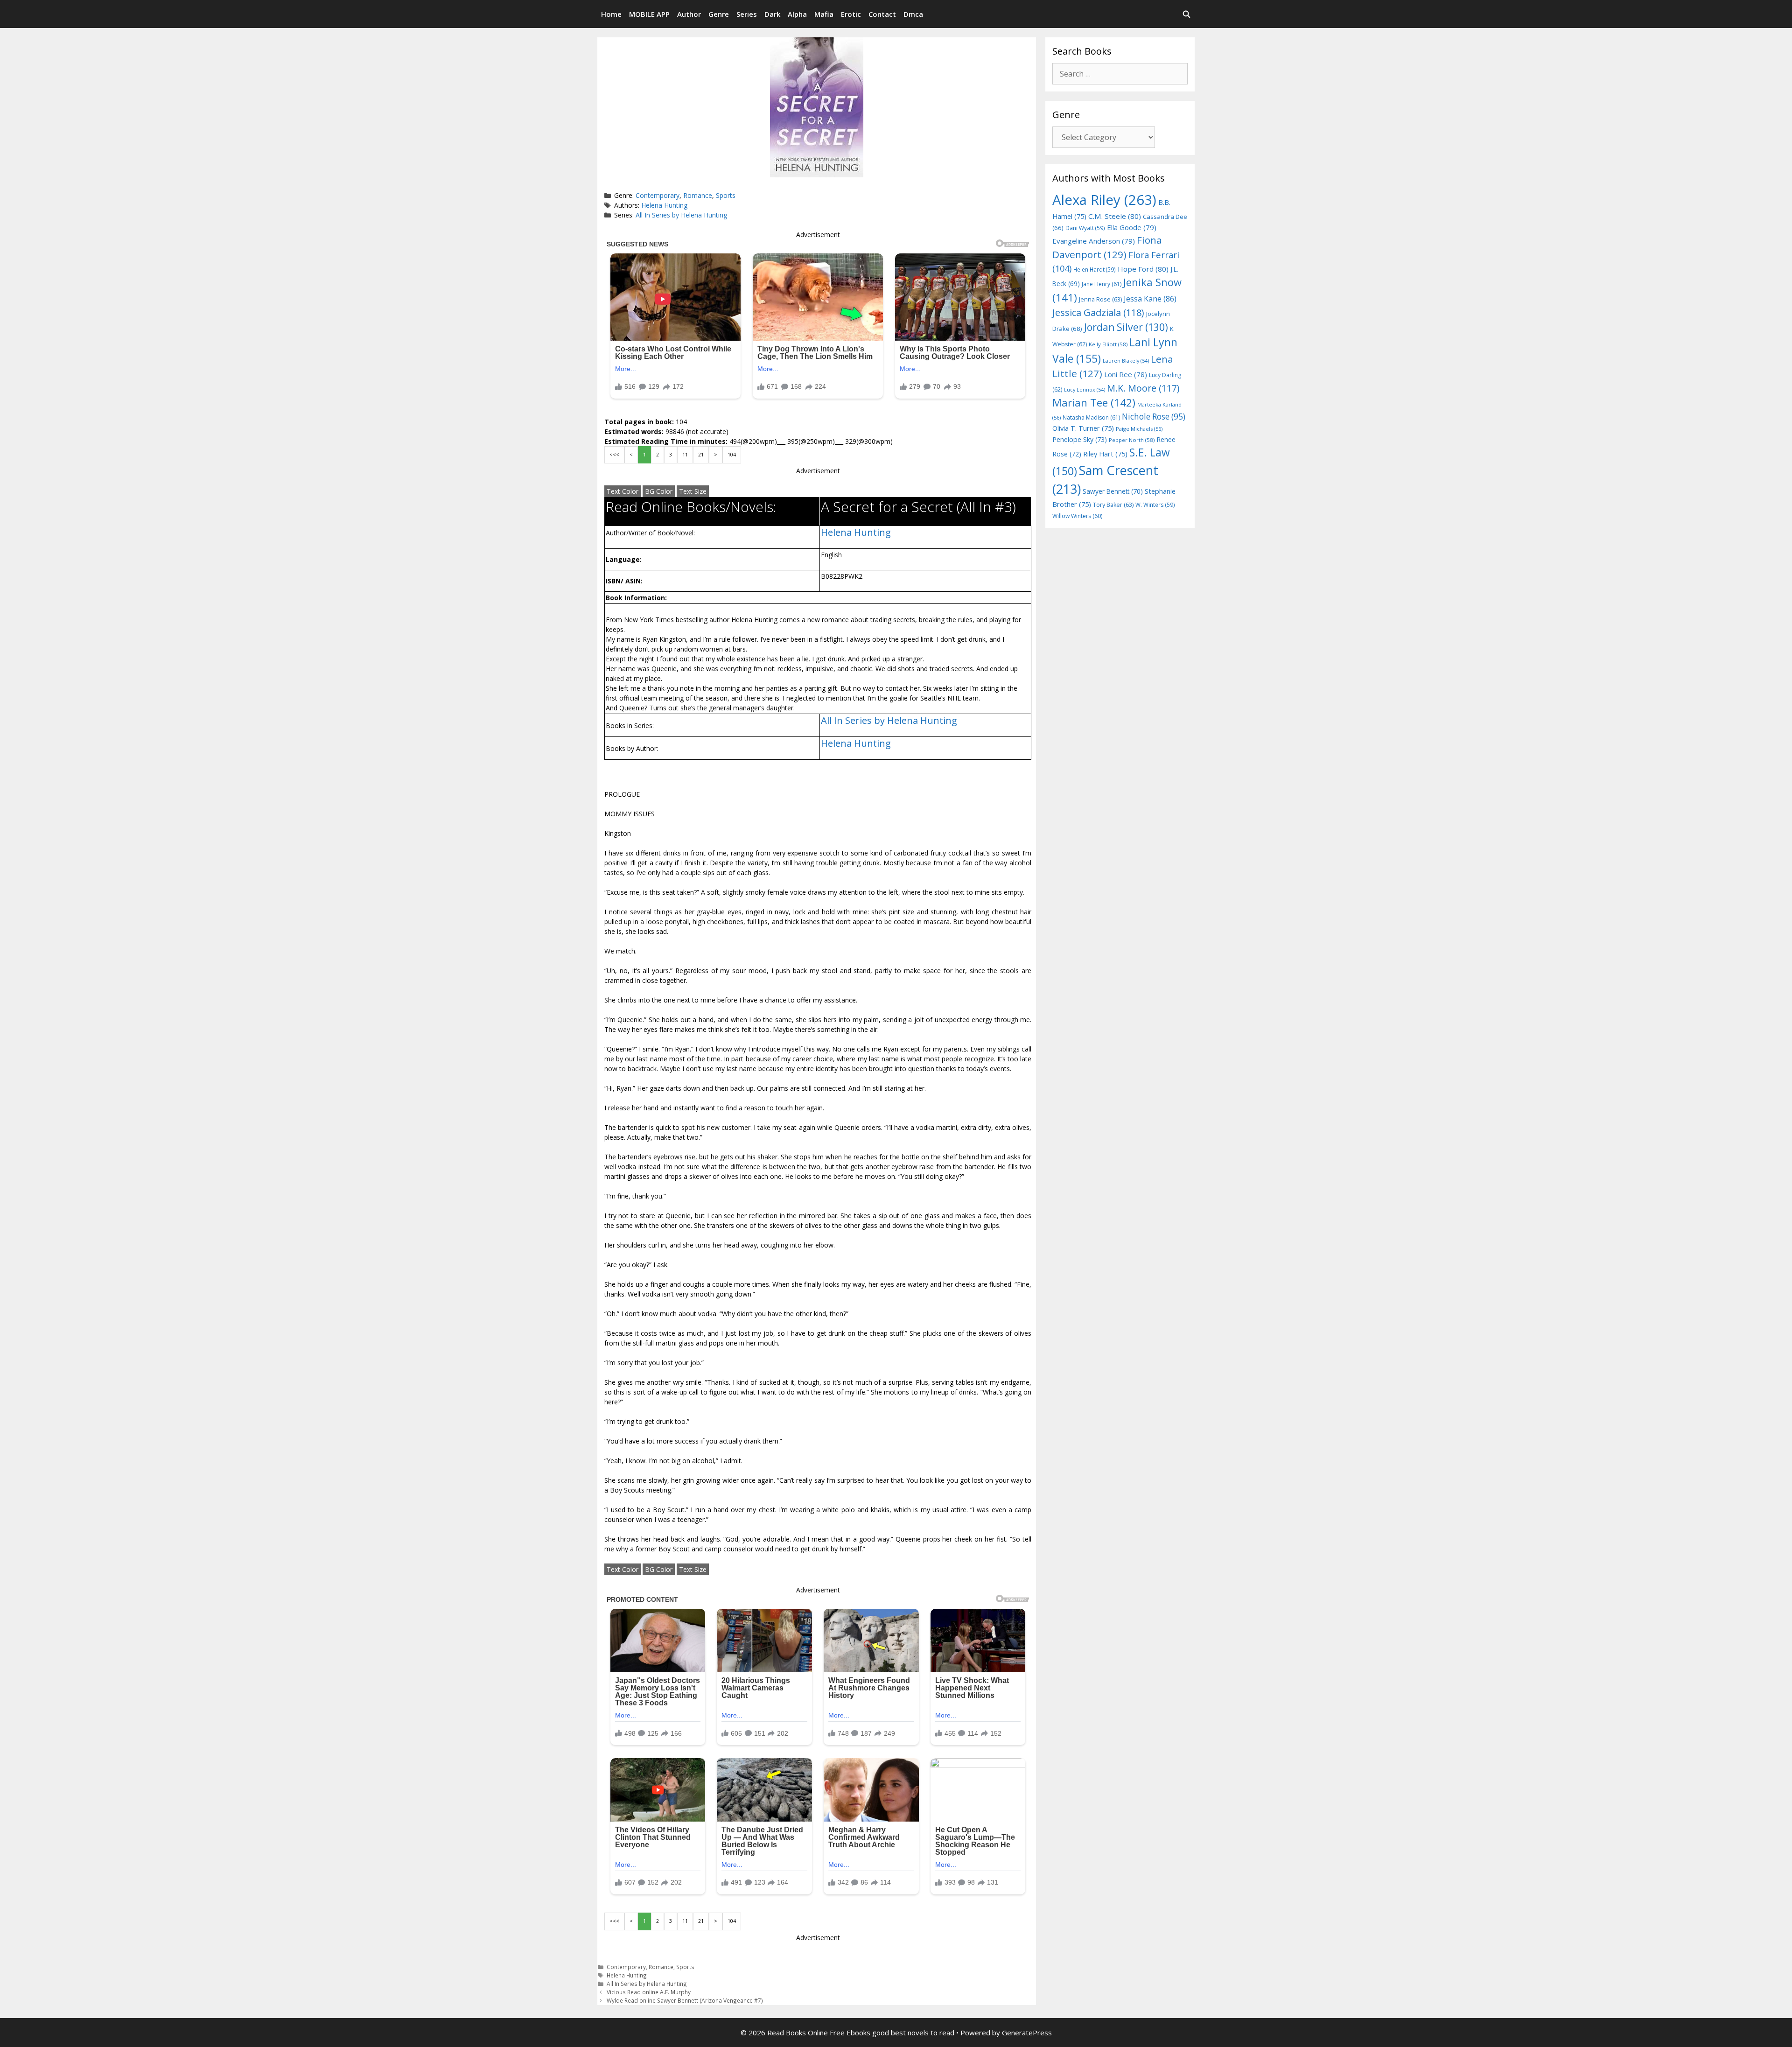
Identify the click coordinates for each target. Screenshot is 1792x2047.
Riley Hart (1105, 454)
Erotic (851, 14)
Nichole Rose (1154, 417)
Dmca (913, 14)
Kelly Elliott (1108, 344)
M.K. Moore (1143, 388)
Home (611, 14)
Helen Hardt (1095, 269)
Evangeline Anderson (1094, 241)
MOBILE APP (649, 14)
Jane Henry (1102, 284)
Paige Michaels (1139, 429)
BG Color (659, 491)
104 (732, 455)
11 (685, 455)
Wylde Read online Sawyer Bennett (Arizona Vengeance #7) (685, 2000)
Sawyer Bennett (1113, 491)
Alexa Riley (1104, 200)
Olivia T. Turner (1083, 428)
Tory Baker (1113, 505)
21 (701, 455)
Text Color (623, 491)
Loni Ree (1126, 374)
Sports (726, 195)
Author (689, 14)
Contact (882, 14)
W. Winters (1155, 505)
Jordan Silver (1126, 327)
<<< (614, 455)
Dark (772, 14)
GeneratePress (1027, 2033)
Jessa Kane (1150, 299)
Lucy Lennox (1085, 390)
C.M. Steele (1115, 216)
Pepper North (1132, 440)
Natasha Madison (1091, 417)
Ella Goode (1132, 227)
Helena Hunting (664, 205)
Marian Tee (1094, 403)
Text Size (693, 491)
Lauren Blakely (1126, 361)
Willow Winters (1077, 516)
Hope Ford (1143, 269)
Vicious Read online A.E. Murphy (649, 1992)
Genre (719, 14)
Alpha (797, 14)
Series (747, 14)
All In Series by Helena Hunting (681, 215)
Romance (698, 195)
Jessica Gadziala (1098, 312)
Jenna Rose (1100, 299)
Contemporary (658, 195)
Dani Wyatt (1085, 228)
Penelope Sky (1080, 439)
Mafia (824, 14)
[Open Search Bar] (1186, 14)
